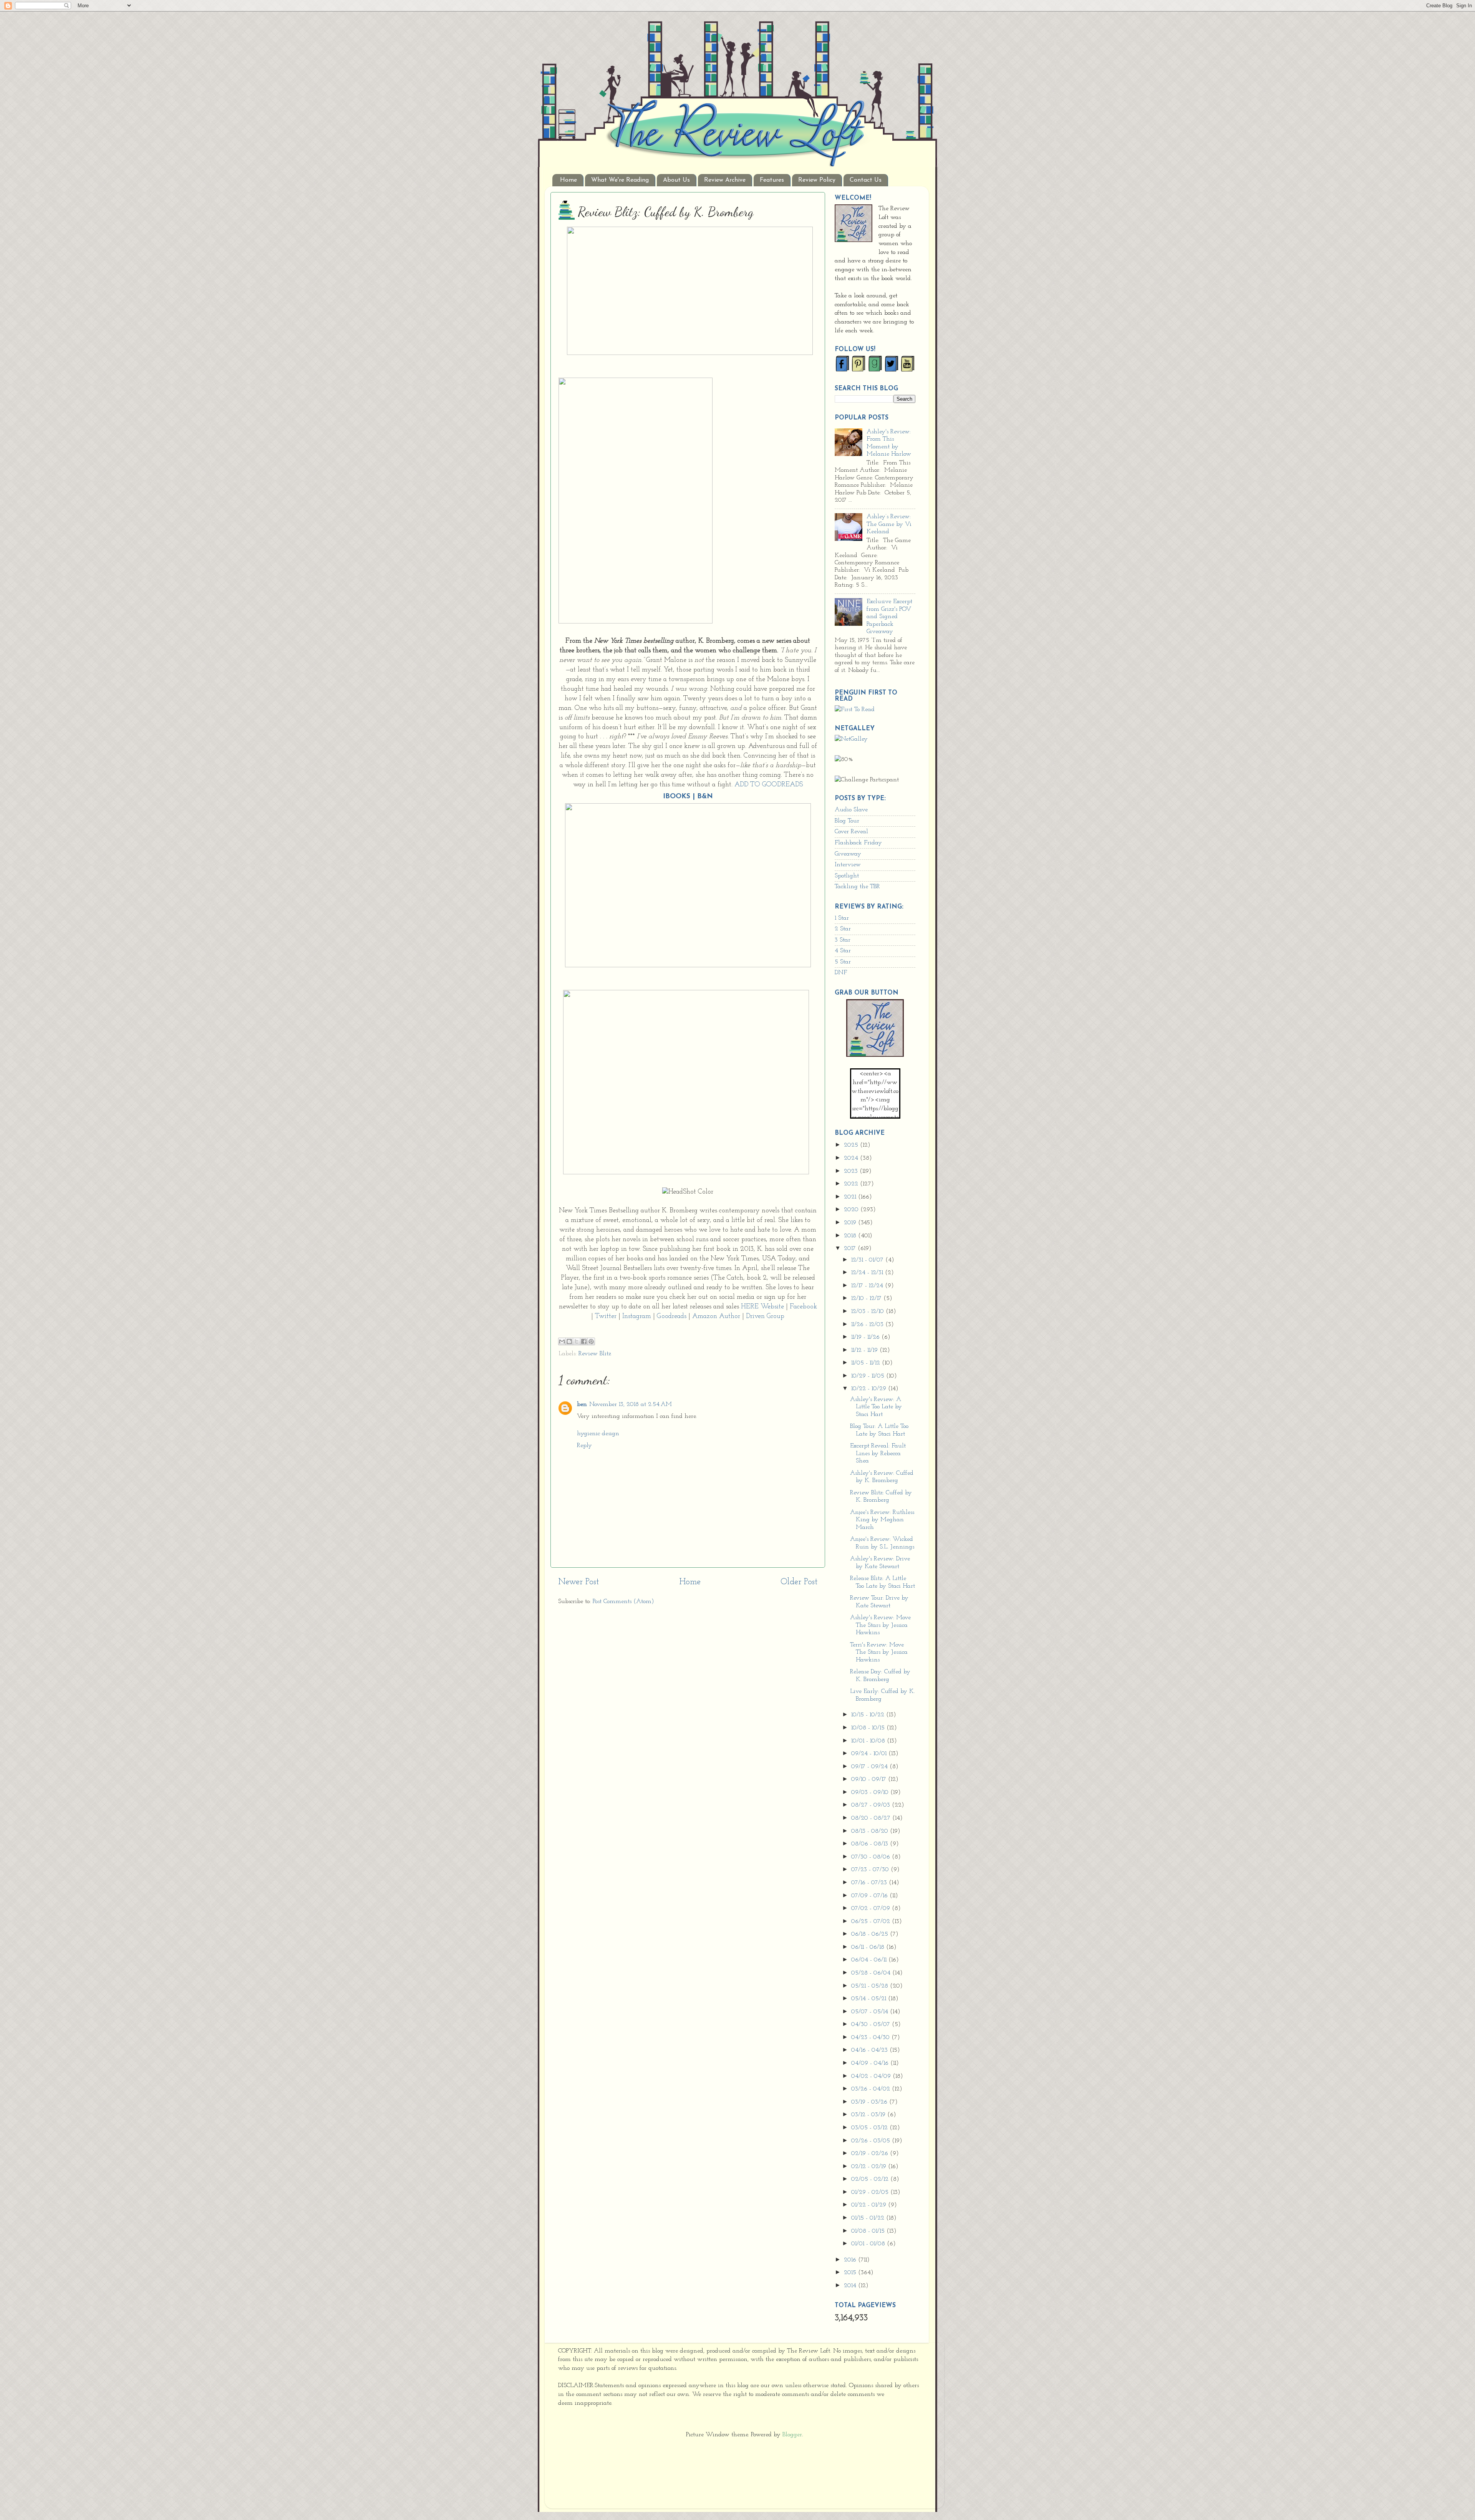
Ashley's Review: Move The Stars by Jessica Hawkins (880, 1625)
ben (582, 1404)
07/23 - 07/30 (871, 1870)
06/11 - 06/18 (869, 1947)
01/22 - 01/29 (870, 2205)
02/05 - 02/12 (871, 2179)
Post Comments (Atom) (623, 1602)
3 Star (843, 940)
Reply (584, 1446)
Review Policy (817, 180)
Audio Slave (851, 810)
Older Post (799, 1582)
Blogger (792, 2435)
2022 (852, 1184)
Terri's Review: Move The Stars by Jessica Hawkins (879, 1652)
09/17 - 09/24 (870, 1767)
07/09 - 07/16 (870, 1896)
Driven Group (765, 1316)
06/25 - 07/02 (872, 1921)
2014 (851, 2286)
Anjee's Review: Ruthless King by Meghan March (882, 1520)
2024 (852, 1158)
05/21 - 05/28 (871, 1986)
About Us (676, 180)
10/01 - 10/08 (869, 1741)
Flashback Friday (858, 843)
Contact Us (866, 180)
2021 (851, 1197)
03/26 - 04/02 (872, 2089)
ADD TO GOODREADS (769, 785)
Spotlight (847, 876)
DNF (841, 973)
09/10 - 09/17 (870, 1779)
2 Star (843, 929)
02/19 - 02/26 (871, 2154)
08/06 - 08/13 (871, 1844)
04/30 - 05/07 (872, 2024)
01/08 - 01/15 (869, 2231)
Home (568, 180)
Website (772, 1307)
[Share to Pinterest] (591, 1341)
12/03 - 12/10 (868, 1311)
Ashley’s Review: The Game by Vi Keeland (889, 524)
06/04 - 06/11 (870, 1960)
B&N (705, 797)
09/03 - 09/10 (871, 1792)
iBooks (677, 797)
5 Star (843, 962)
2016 (851, 2260)
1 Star (842, 918)
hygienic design (598, 1434)
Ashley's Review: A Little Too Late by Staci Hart (876, 1407)
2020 (852, 1210)
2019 (851, 1223)
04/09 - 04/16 (871, 2063)
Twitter (606, 1316)
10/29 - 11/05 (869, 1376)
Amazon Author (716, 1316)
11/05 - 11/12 (867, 1363)
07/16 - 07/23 (870, 1883)
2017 (851, 1248)
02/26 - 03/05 (872, 2141)
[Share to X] (577, 1341)
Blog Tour (847, 821)
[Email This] (562, 1341)
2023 (852, 1171)
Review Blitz (595, 1354)
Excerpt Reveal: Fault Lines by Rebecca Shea (878, 1453)
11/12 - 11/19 (865, 1350)
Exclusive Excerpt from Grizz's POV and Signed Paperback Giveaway (889, 617)
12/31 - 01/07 (868, 1260)
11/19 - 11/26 (866, 1337)
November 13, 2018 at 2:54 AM (631, 1404)
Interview (848, 865)
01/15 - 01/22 (869, 2218)
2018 (851, 1236)
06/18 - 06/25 (871, 1934)
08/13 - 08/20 (871, 1831)
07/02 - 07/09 (872, 1908)
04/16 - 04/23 (870, 2050)
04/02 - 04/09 (872, 2076)
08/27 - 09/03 (872, 1805)
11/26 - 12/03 (868, 1325)
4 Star (843, 951)
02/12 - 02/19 (870, 2167)
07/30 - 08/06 (872, 1857)
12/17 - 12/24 (868, 1286)
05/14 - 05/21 (870, 1999)
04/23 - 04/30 (871, 2038)
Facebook (803, 1307)
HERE (750, 1307)
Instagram (637, 1316)
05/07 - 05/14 (871, 2012)
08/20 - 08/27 (872, 1818)
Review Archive (725, 180)
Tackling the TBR (857, 887)
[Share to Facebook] (584, 1341)
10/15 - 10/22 (869, 1715)
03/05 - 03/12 (870, 2128)
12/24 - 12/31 (868, 1273)
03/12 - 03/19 (869, 2115)
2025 (852, 1145)
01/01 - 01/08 (869, 2244)
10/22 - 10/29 (870, 1389)
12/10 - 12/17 (867, 1298)
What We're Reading (620, 180)
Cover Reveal (851, 832)
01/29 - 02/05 (871, 2192)
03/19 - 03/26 (870, 2102)
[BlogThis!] (569, 1341)
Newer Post (578, 1582)
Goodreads (672, 1316)
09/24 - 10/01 (870, 1754)
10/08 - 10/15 (869, 1728)
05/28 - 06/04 (872, 1973)
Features (772, 180)
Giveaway (848, 854)
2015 (851, 2273)
